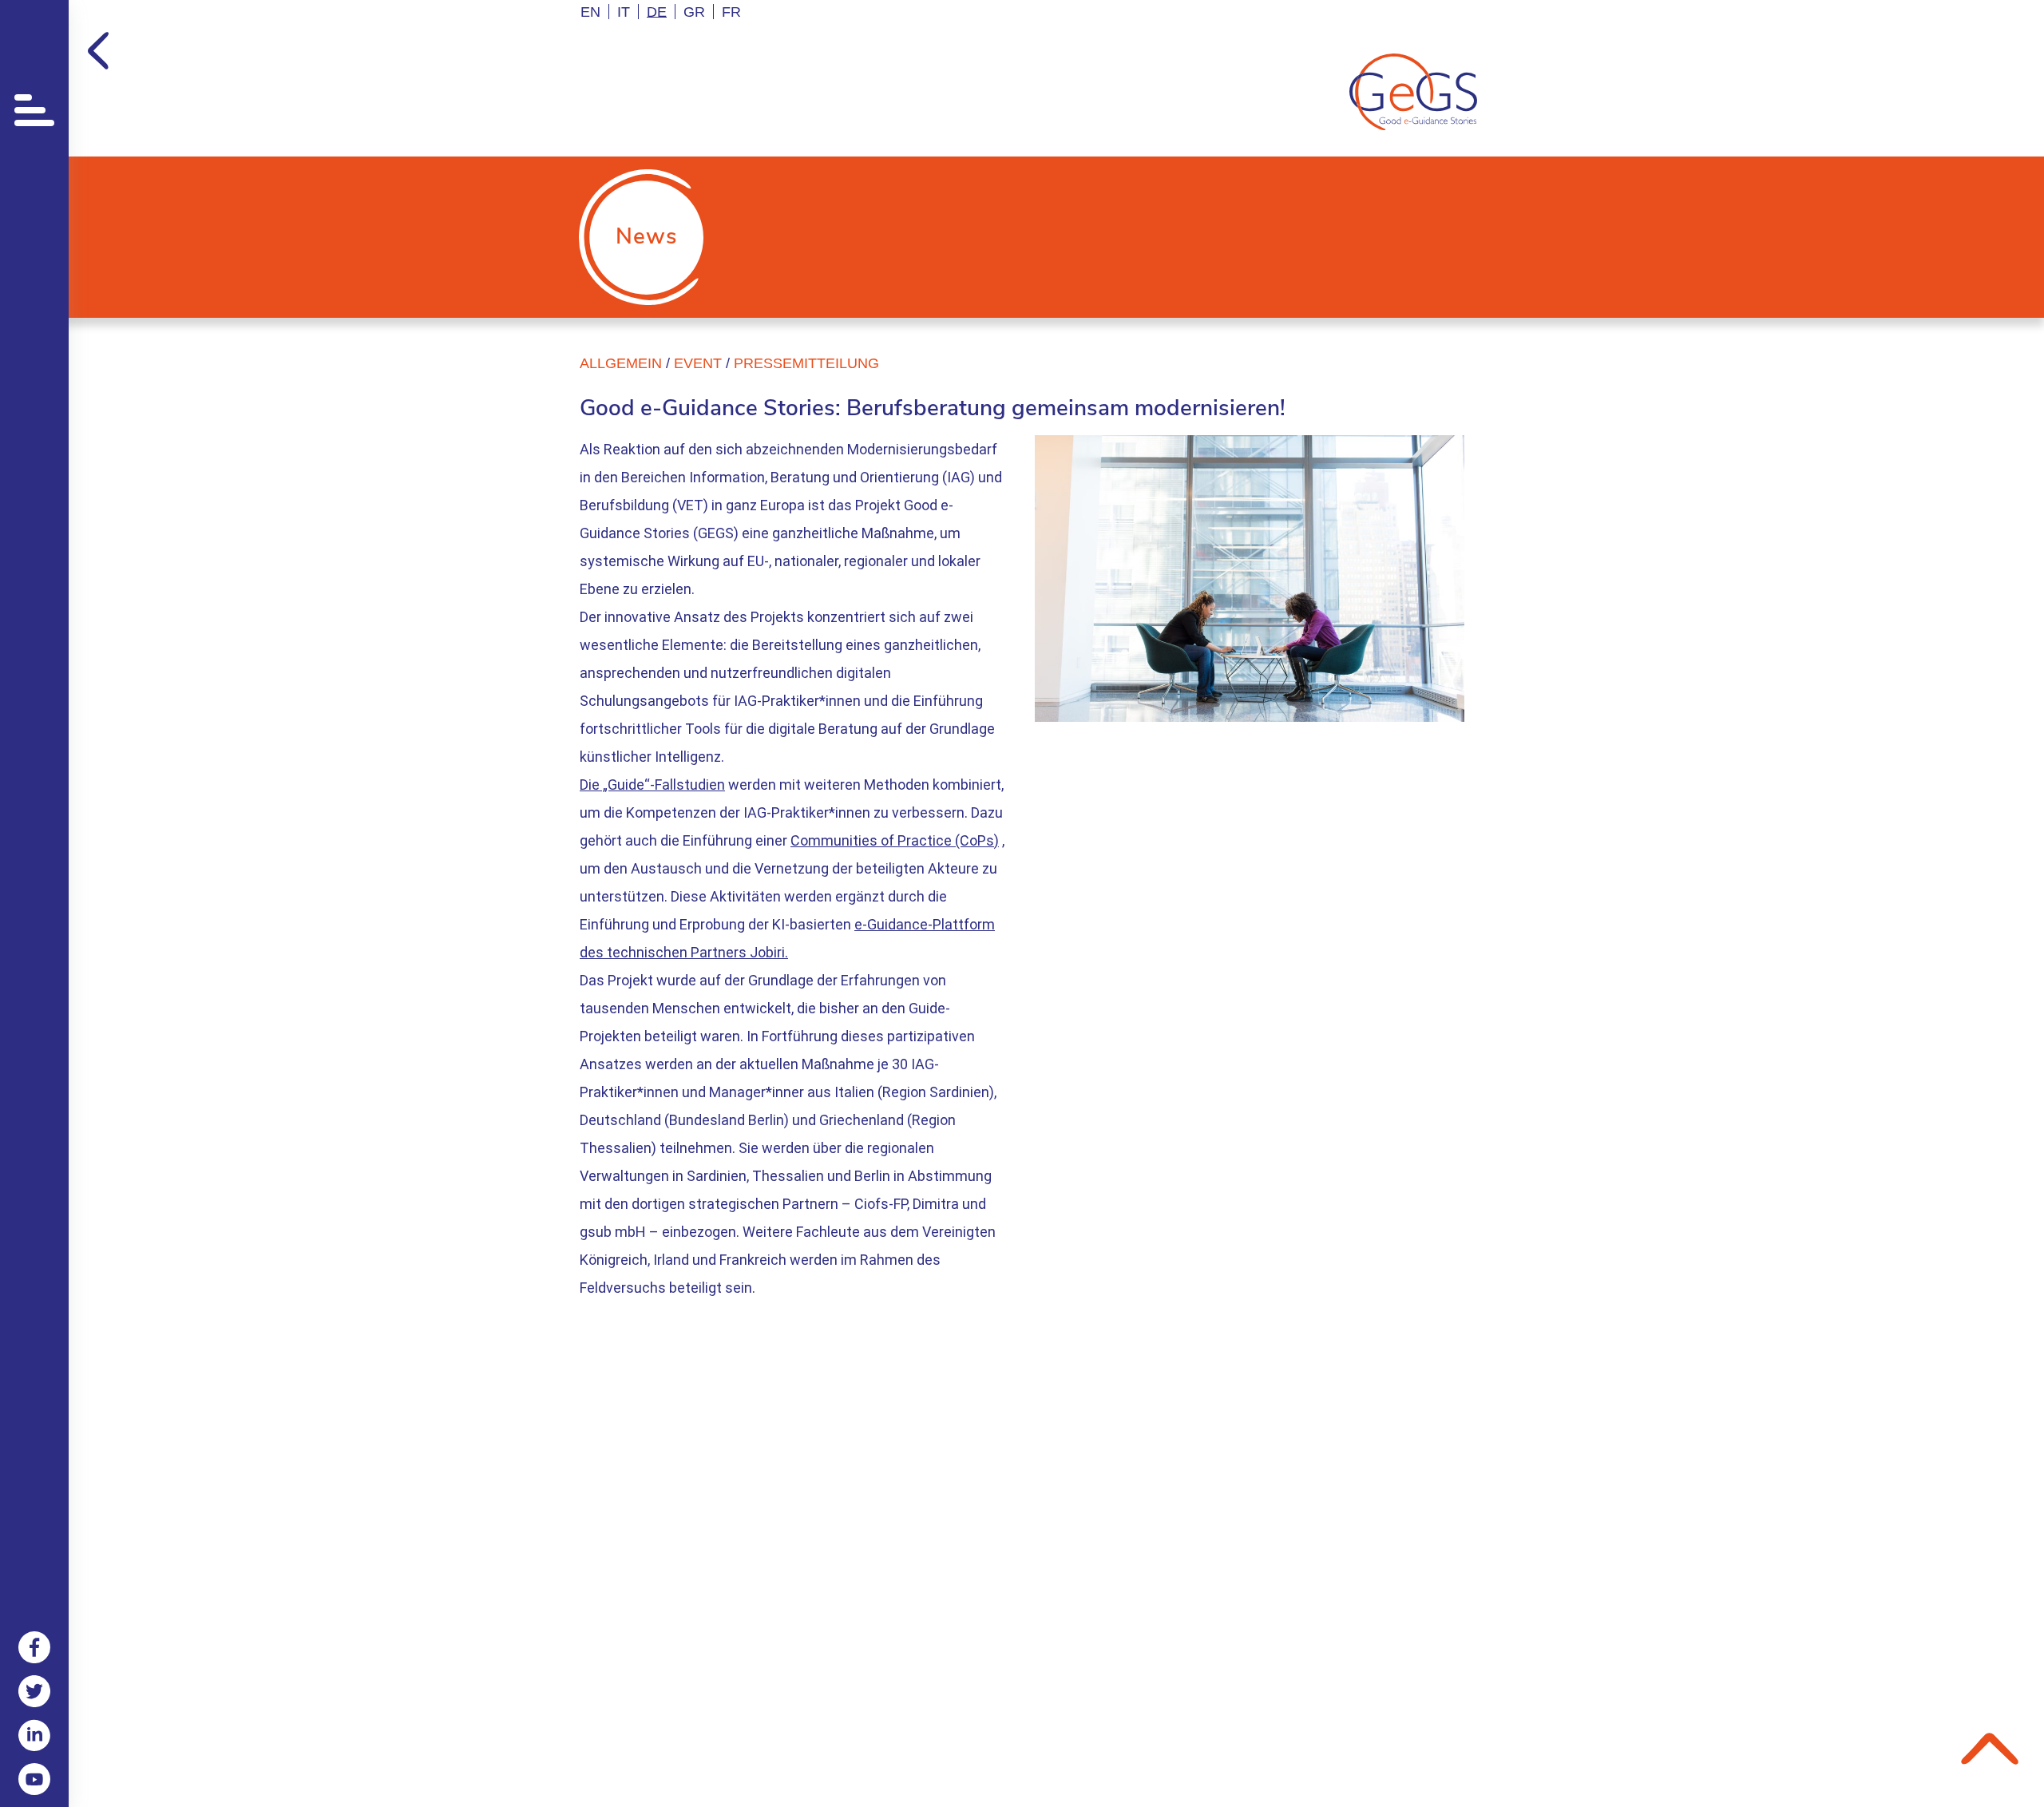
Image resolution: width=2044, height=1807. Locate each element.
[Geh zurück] (98, 51)
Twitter (34, 1691)
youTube (34, 1779)
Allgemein (621, 363)
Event (698, 363)
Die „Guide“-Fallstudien (652, 785)
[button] (34, 105)
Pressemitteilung (806, 363)
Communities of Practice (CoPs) (895, 840)
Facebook (34, 1647)
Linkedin (34, 1735)
